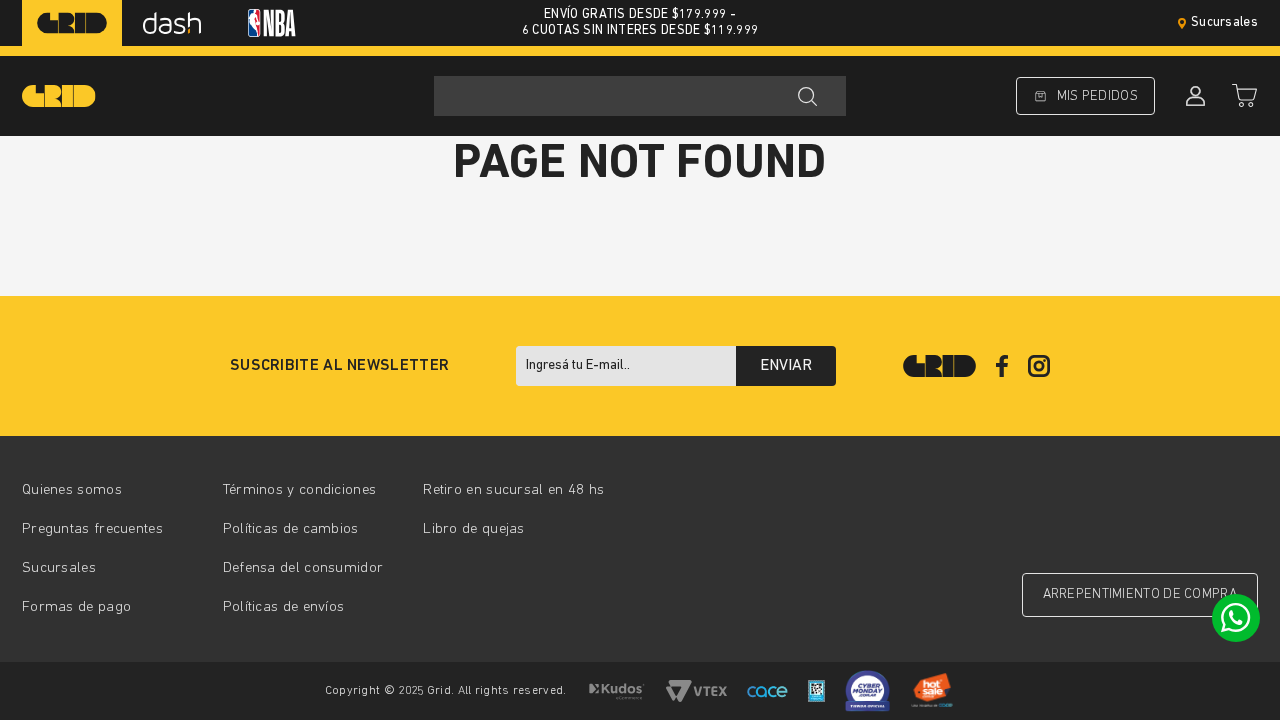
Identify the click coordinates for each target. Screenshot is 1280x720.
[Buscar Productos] (807, 96)
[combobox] (640, 96)
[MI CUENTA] (1193, 96)
